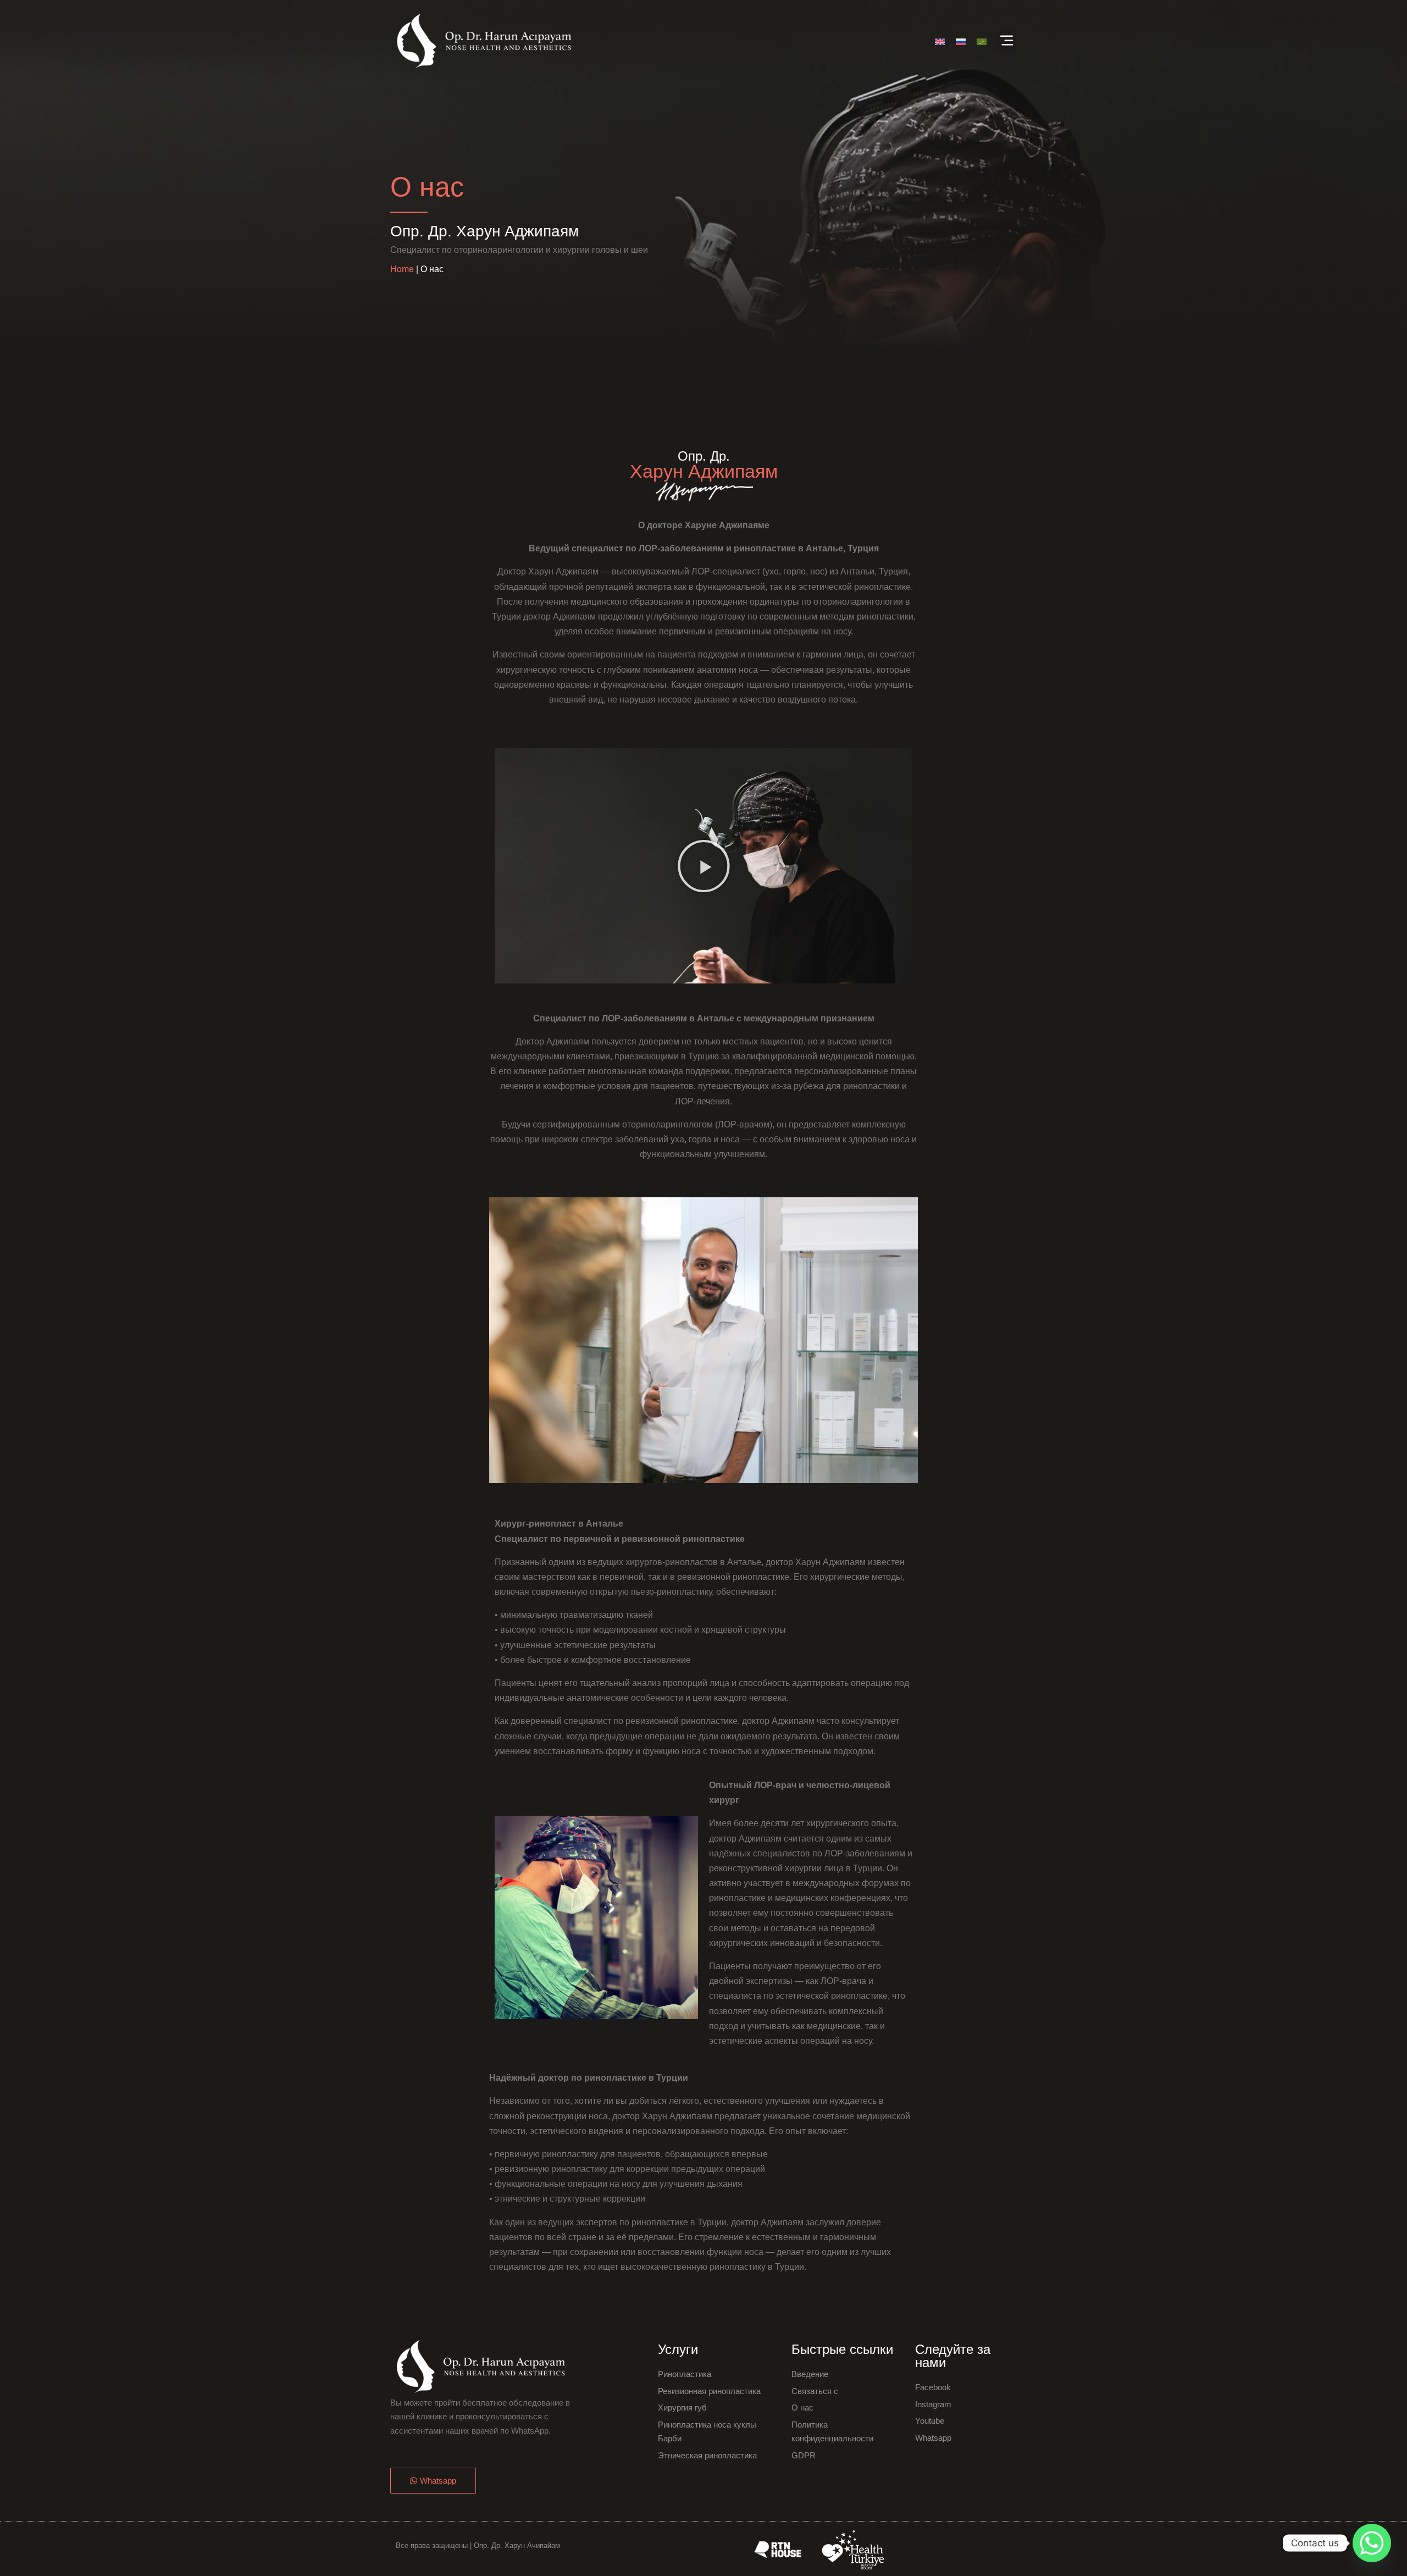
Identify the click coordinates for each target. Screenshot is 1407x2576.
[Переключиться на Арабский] (982, 41)
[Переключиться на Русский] (961, 41)
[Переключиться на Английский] (940, 41)
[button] (1007, 41)
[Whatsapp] (1372, 2543)
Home (402, 269)
